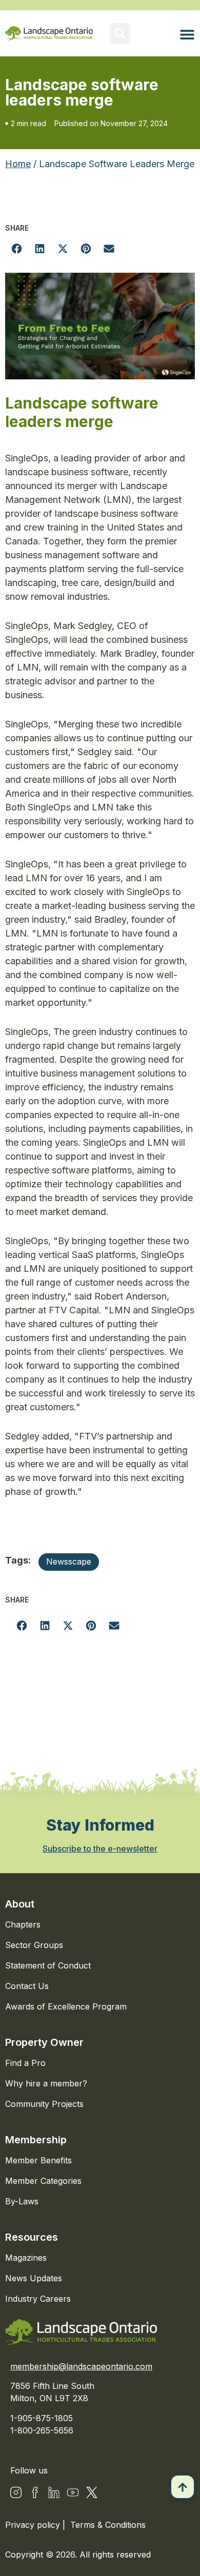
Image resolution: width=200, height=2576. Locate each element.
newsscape (69, 1561)
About (20, 1904)
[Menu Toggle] (187, 34)
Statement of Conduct (48, 1965)
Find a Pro (25, 2063)
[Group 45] (92, 2492)
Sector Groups (34, 1945)
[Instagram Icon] (16, 2492)
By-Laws (22, 2201)
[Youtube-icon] (73, 2492)
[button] (120, 33)
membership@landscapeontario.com (81, 2366)
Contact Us (27, 1986)
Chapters (23, 1924)
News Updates (34, 2278)
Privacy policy (34, 2525)
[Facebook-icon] (35, 2492)
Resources (32, 2237)
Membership (36, 2140)
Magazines (26, 2258)
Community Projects (44, 2104)
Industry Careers (38, 2299)
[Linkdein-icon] (54, 2492)
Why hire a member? (46, 2083)
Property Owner (44, 2042)
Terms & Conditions (108, 2525)
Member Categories (43, 2181)
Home (18, 164)
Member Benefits (38, 2160)
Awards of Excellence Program (66, 2006)
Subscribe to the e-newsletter (100, 1849)
